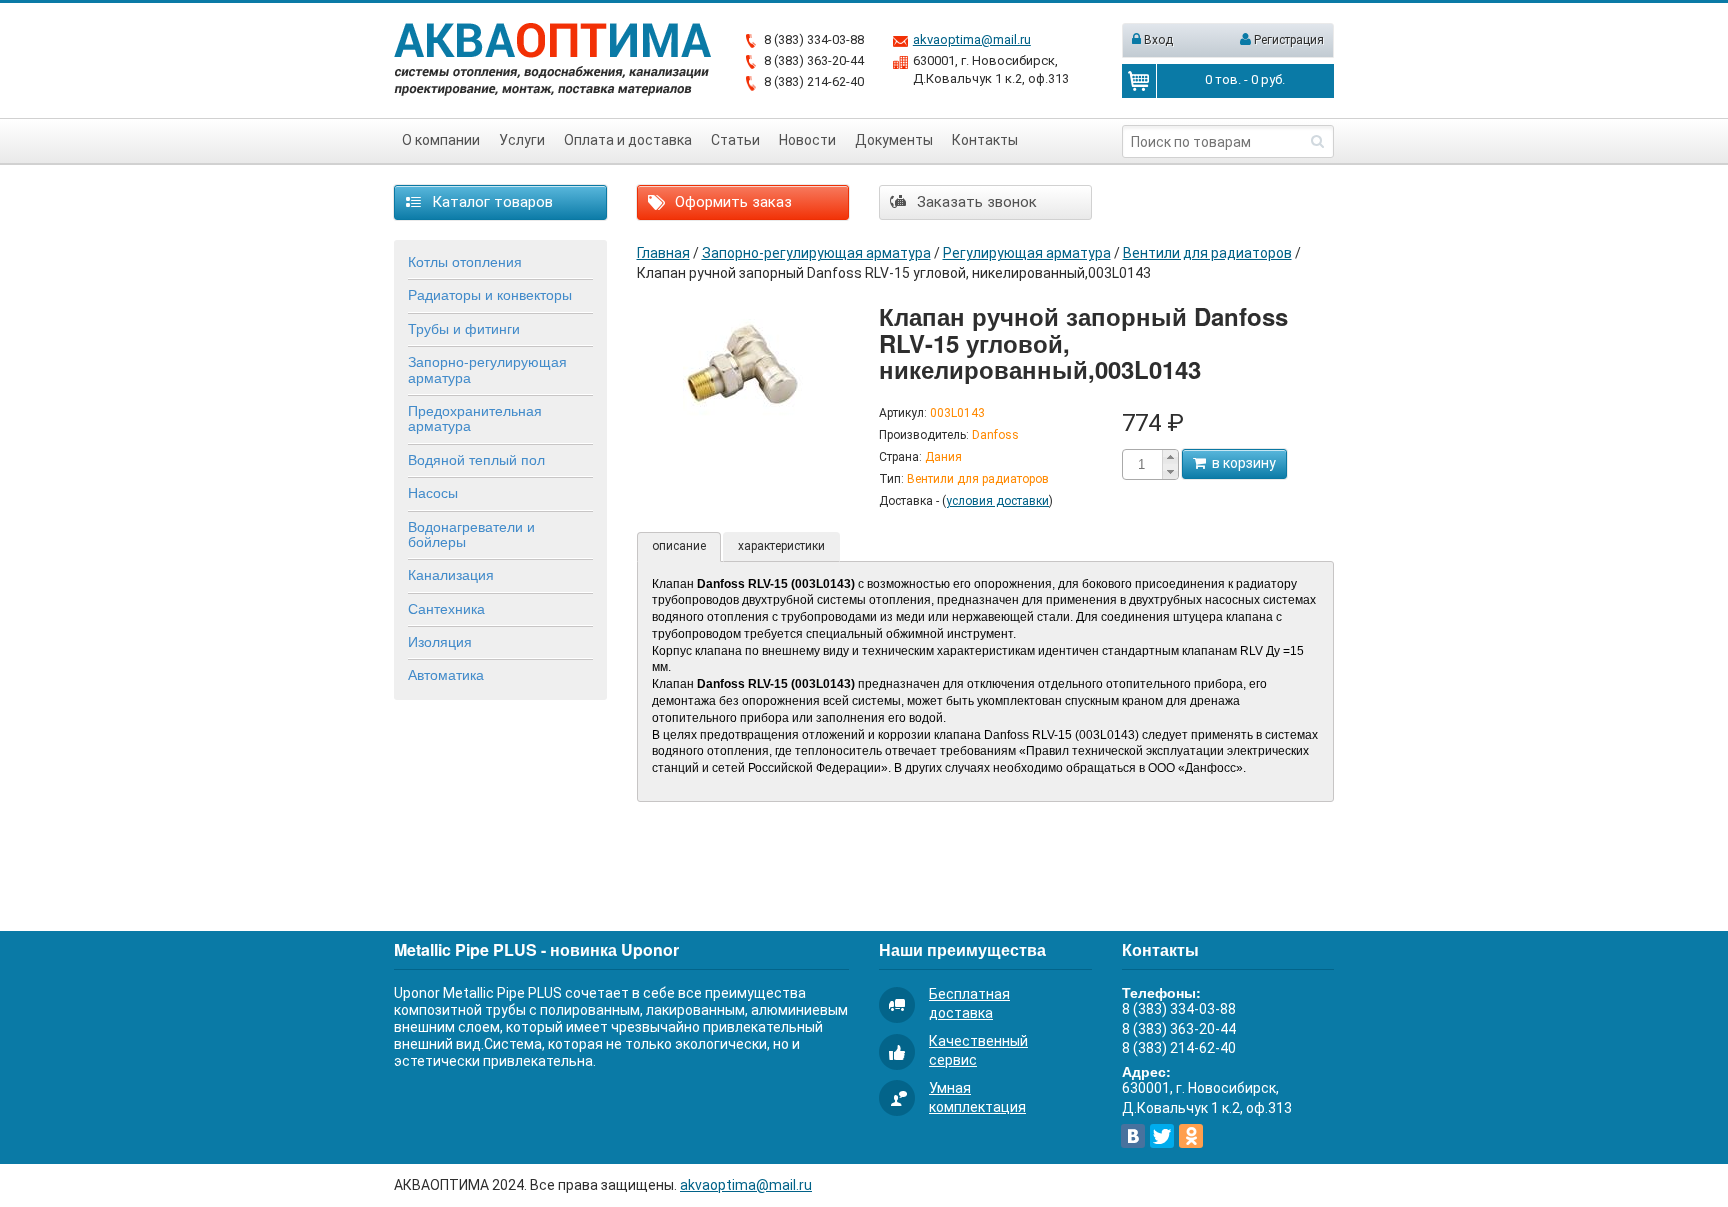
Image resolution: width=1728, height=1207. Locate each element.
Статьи (735, 140)
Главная (663, 253)
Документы (894, 140)
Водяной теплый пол (476, 459)
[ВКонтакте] (1133, 1136)
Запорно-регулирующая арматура (487, 368)
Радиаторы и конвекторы (490, 294)
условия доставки (997, 501)
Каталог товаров (490, 202)
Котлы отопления (465, 261)
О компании (441, 140)
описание (679, 546)
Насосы (433, 492)
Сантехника (446, 608)
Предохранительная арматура (475, 417)
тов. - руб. (1245, 79)
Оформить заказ (731, 202)
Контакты (985, 140)
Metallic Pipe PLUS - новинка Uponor (536, 949)
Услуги (522, 140)
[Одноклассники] (1191, 1136)
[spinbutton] (1142, 464)
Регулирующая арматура (1027, 253)
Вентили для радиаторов (1207, 253)
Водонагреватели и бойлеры (471, 533)
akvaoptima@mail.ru (972, 39)
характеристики (781, 546)
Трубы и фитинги (464, 328)
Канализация (451, 574)
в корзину (1241, 463)
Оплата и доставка (628, 140)
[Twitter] (1162, 1136)
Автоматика (446, 674)
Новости (807, 140)
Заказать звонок (975, 202)
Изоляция (440, 641)
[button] (1170, 457)
